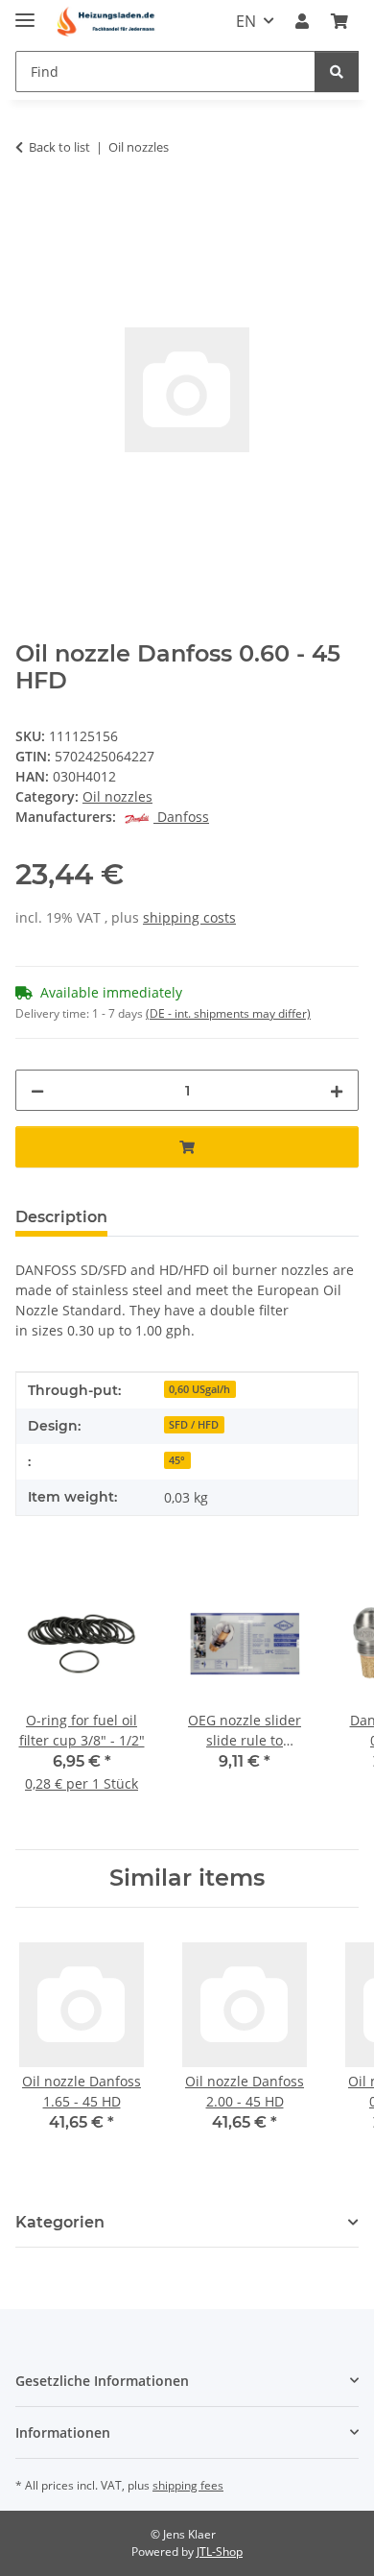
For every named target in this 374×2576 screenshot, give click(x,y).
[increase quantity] (337, 1090)
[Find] (337, 72)
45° (177, 1460)
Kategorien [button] (60, 2222)
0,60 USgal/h (199, 1389)
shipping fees (188, 2485)
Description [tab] (61, 1217)
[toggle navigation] (25, 12)
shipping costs (189, 917)
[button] (302, 21)
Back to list (59, 147)
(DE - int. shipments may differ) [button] (228, 1013)
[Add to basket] (31, 207)
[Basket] (339, 21)
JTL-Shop (220, 2552)
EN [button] (246, 21)
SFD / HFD (194, 1425)
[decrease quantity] (37, 1090)
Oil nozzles (117, 796)
